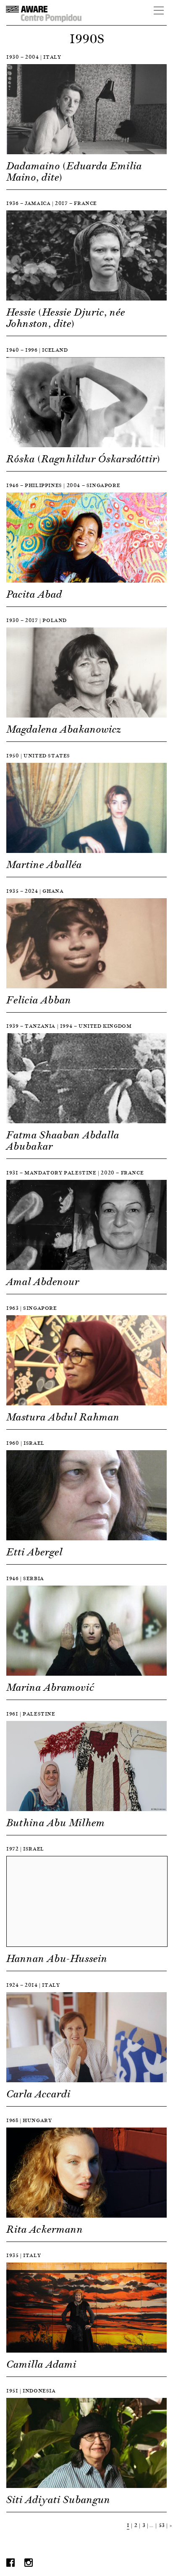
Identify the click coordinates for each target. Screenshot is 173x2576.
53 (162, 2525)
